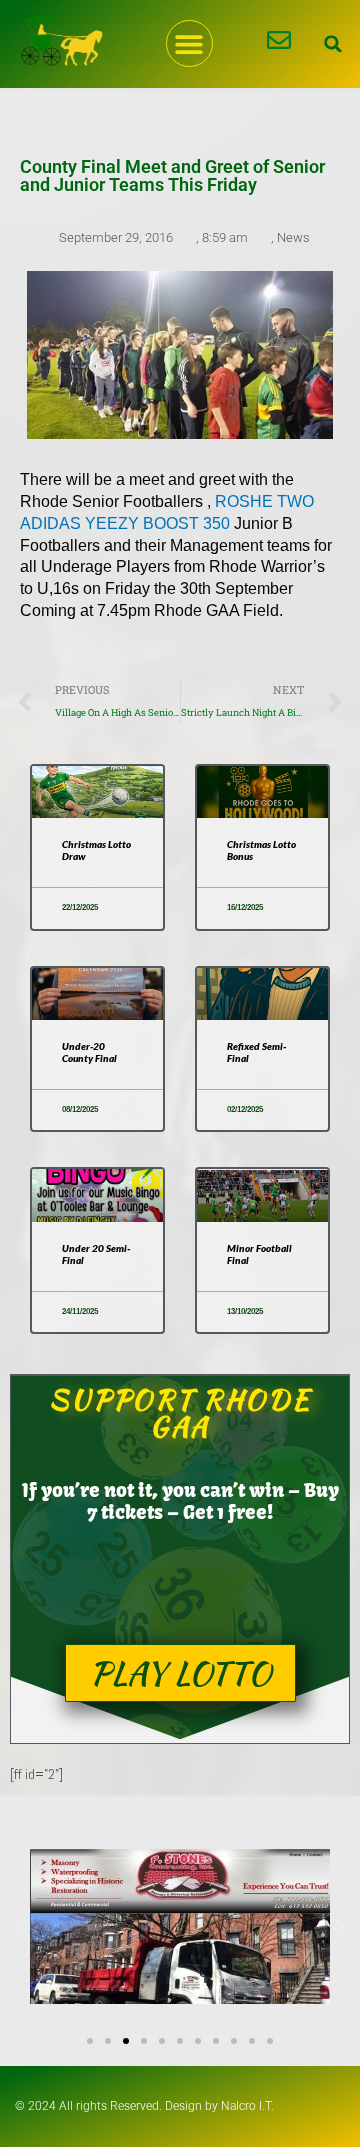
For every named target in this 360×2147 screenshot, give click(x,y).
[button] (189, 43)
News (293, 237)
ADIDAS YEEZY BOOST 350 (125, 523)
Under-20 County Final (89, 1052)
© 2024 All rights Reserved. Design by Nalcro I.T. (144, 2106)
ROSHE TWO (264, 501)
